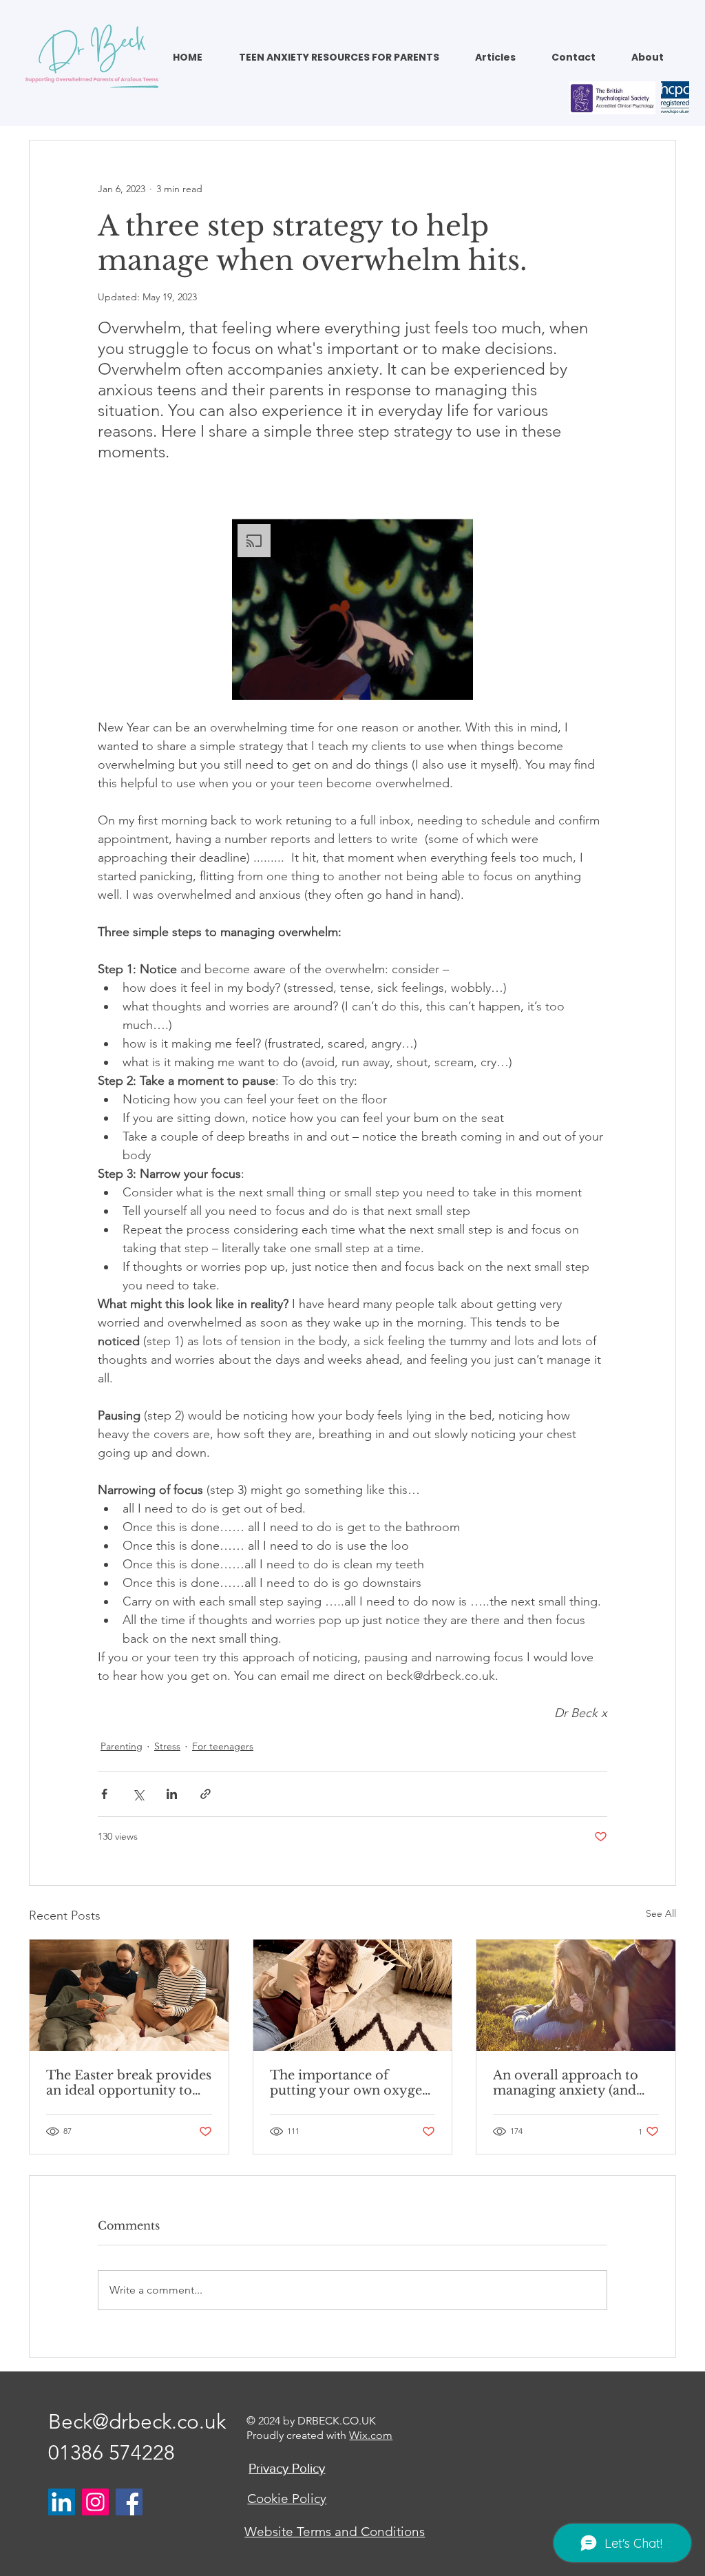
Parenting (122, 1746)
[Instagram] (95, 2502)
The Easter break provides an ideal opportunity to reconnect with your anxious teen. (129, 2083)
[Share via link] (206, 1794)
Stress (167, 1746)
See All (661, 1913)
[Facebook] (129, 2502)
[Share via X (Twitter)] (138, 1794)
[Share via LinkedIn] (172, 1794)
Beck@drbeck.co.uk (137, 2422)
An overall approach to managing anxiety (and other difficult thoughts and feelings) (566, 2083)
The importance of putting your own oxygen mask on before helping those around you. (350, 2083)
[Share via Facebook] (104, 1794)
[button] (347, 58)
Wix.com (371, 2435)
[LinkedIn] (62, 2502)
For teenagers (223, 1746)
